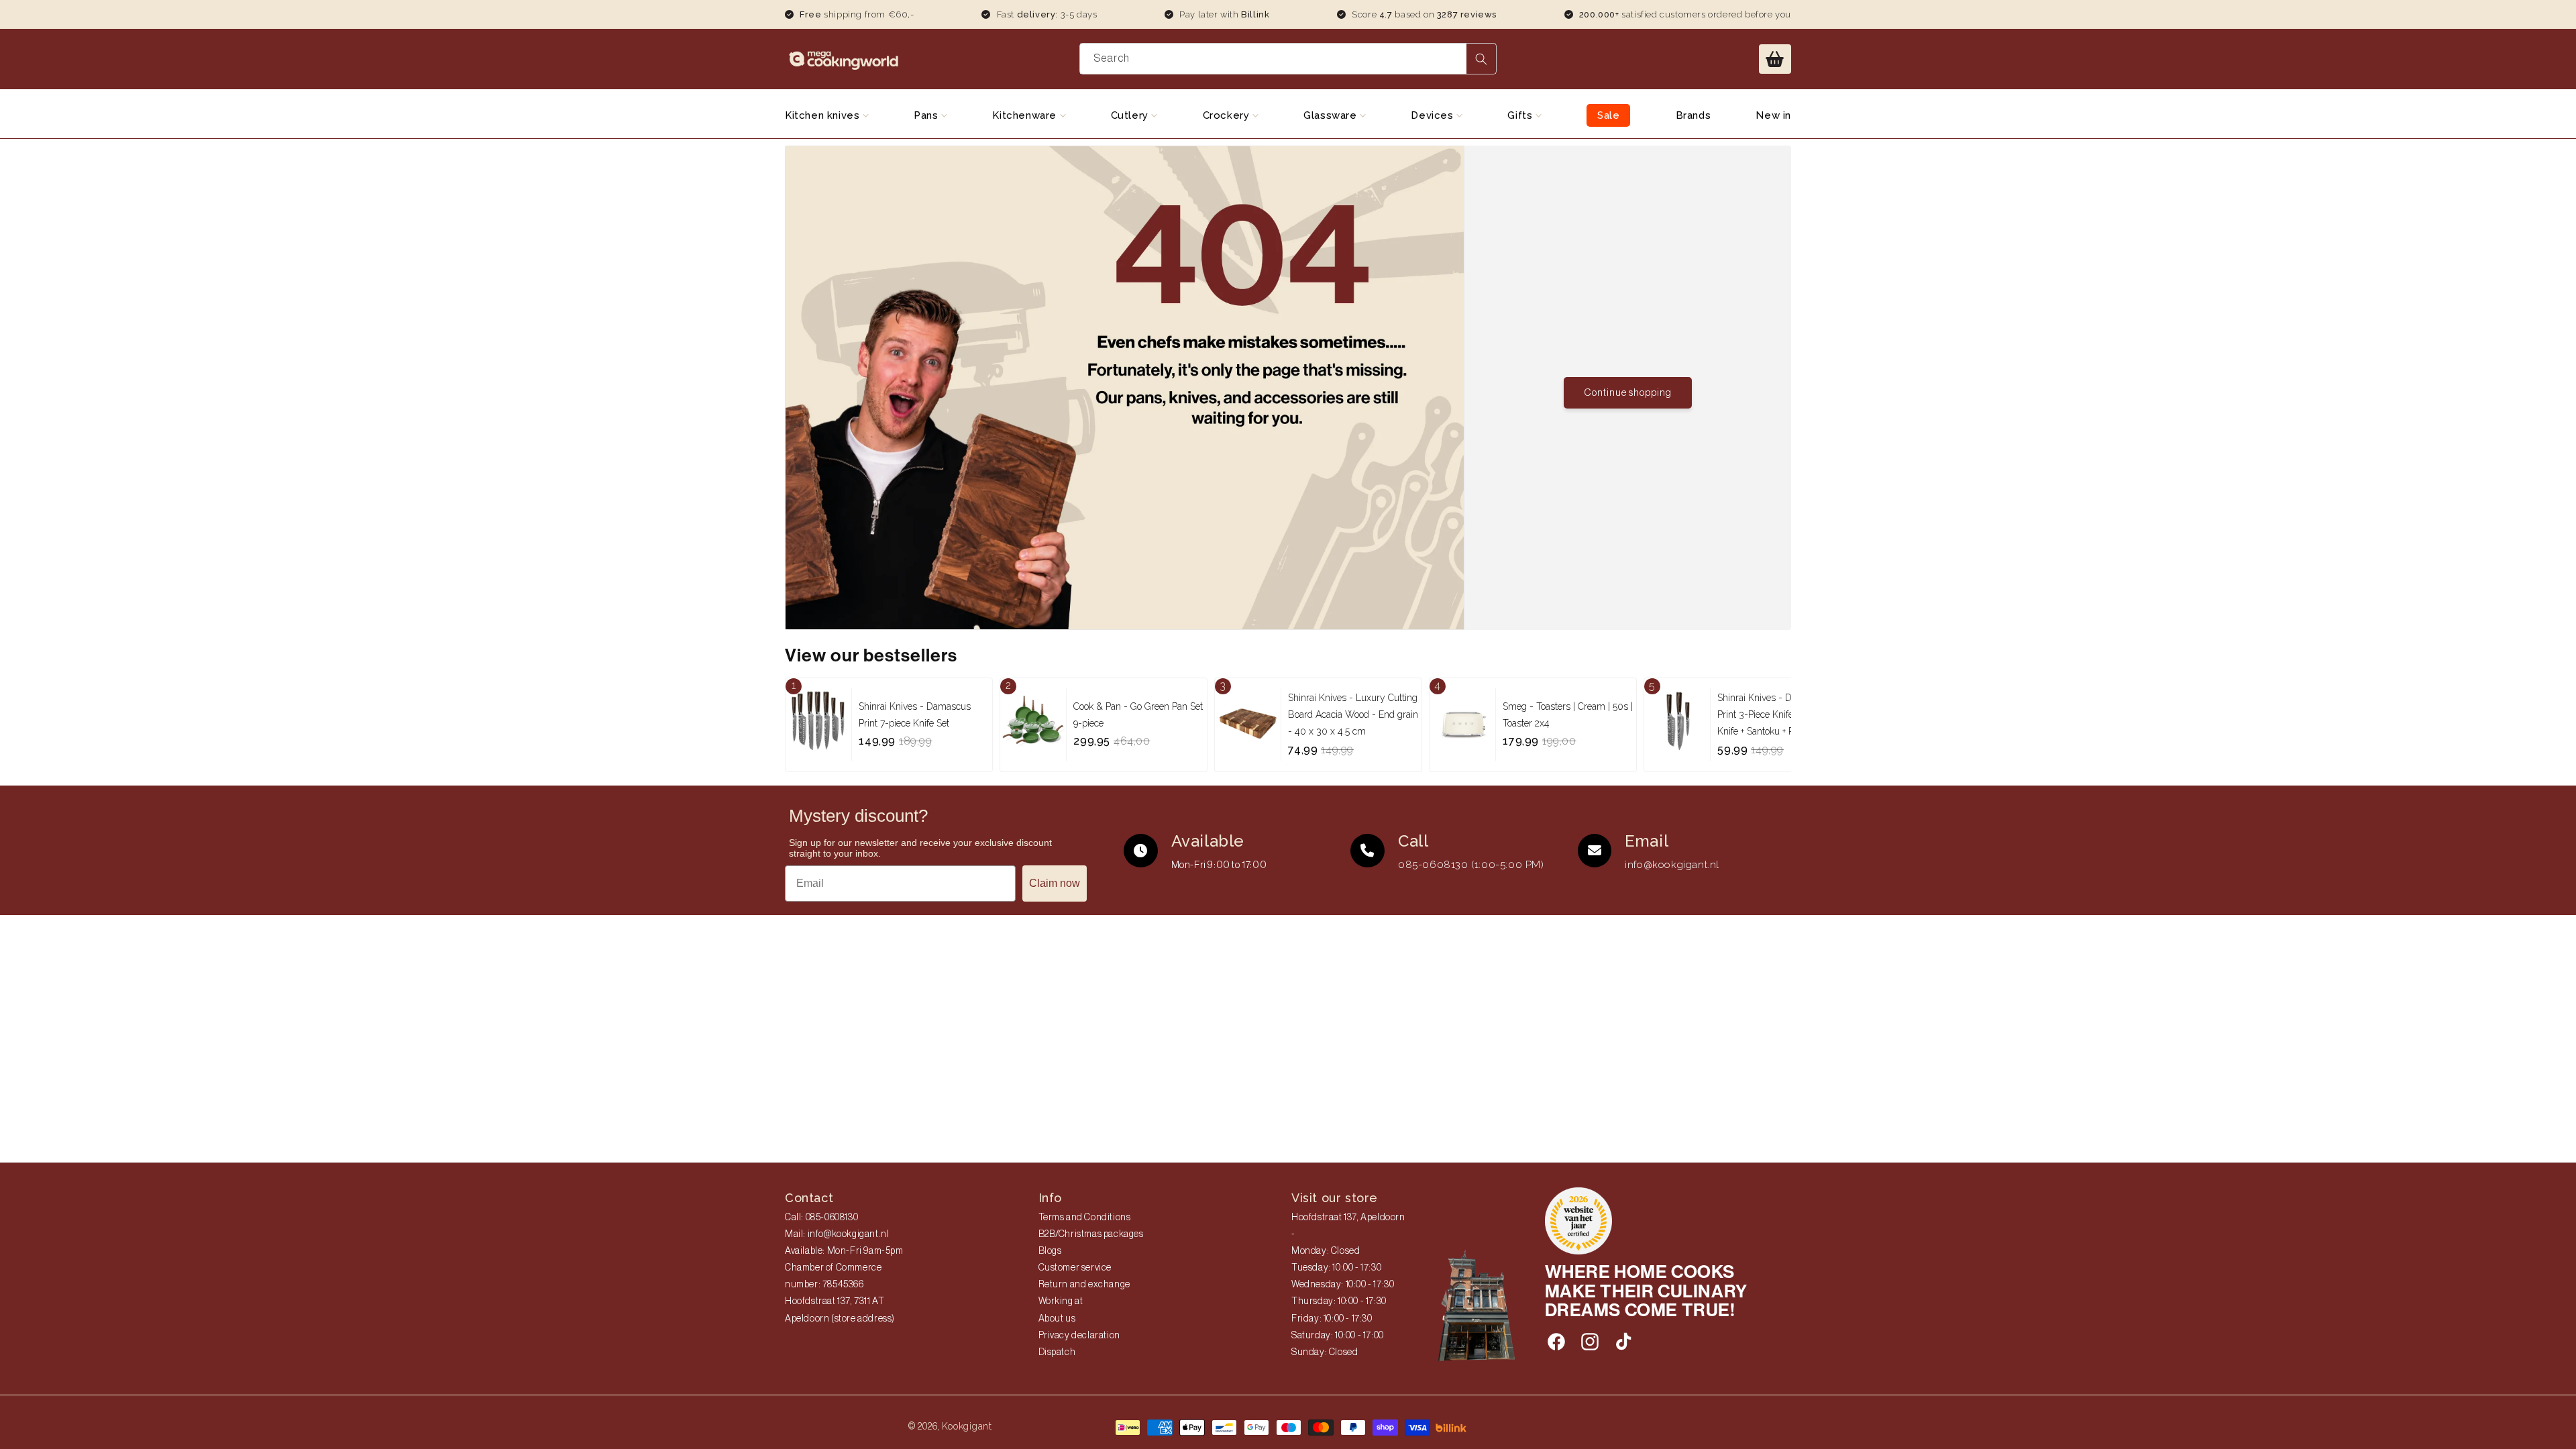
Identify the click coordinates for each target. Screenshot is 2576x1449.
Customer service (1075, 1268)
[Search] (1481, 59)
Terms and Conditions (1085, 1218)
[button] (1775, 59)
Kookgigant (967, 1426)
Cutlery (1131, 115)
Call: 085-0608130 (821, 1218)
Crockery (1228, 115)
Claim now (1055, 883)
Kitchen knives (824, 115)
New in (1773, 115)
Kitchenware (1026, 115)
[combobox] (1288, 59)
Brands (1694, 115)
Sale (1608, 115)
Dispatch (1057, 1352)
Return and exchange (1084, 1285)
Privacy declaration (1079, 1336)
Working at (1061, 1301)
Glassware (1332, 115)
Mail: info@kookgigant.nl (837, 1234)
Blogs (1050, 1251)
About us (1057, 1319)
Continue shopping (1628, 393)
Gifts (1521, 115)
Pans (927, 115)
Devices (1434, 115)
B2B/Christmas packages (1091, 1234)
